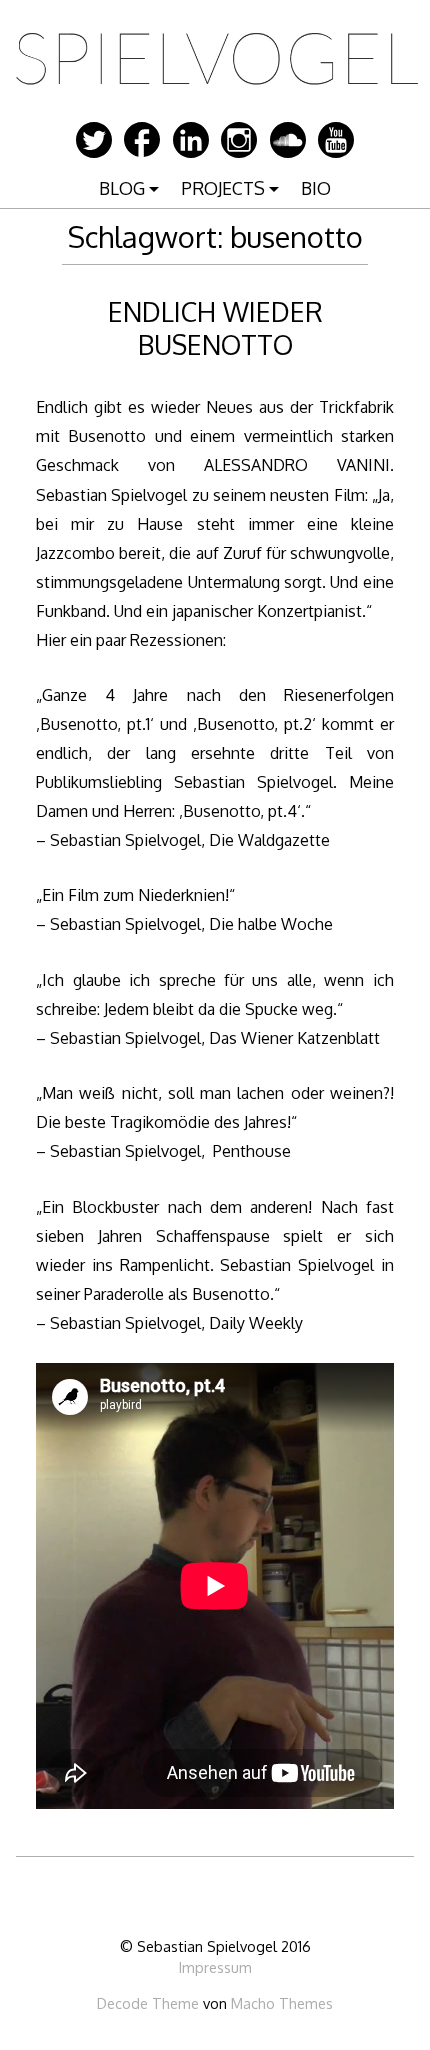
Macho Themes (282, 2003)
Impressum (215, 1967)
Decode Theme (148, 2003)
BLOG (122, 188)
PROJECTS (223, 188)
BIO (316, 188)
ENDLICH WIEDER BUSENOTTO (215, 328)
